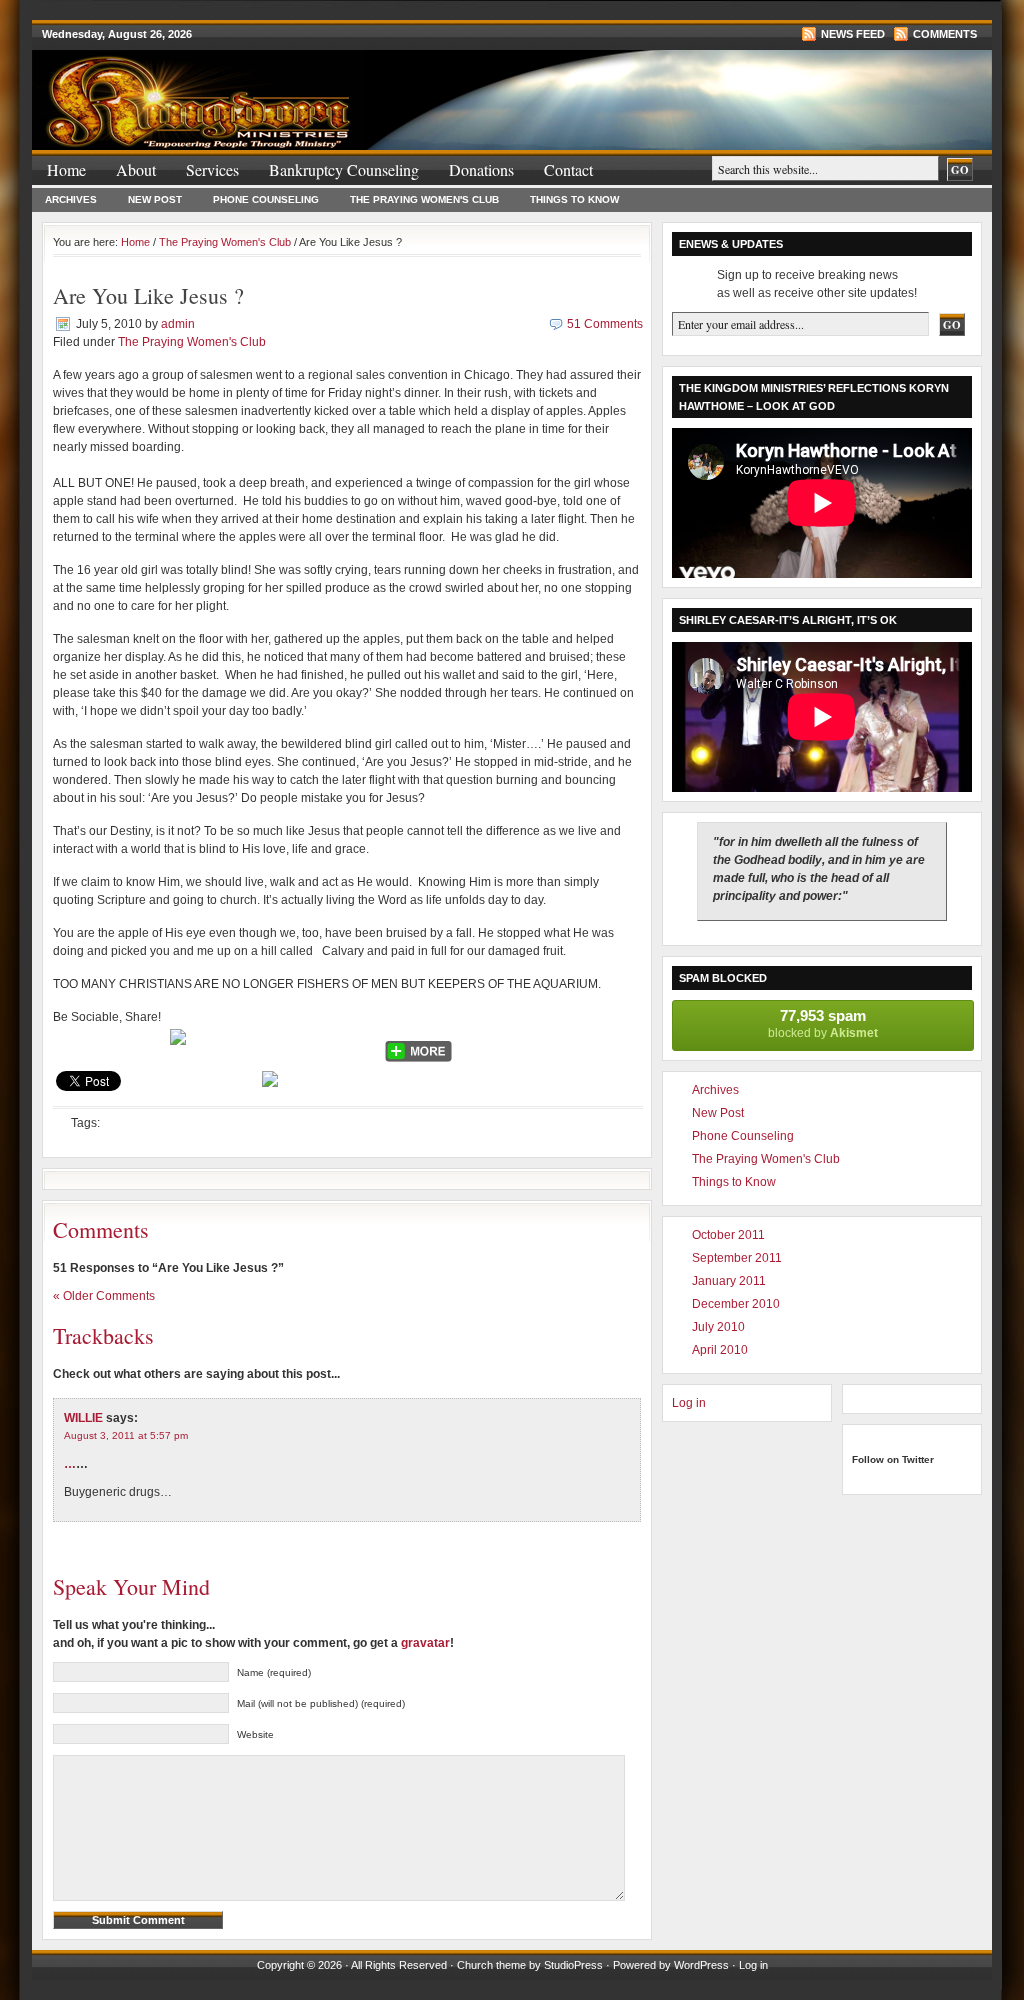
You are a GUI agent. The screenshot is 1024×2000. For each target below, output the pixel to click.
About (136, 169)
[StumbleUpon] (246, 1045)
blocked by (823, 1023)
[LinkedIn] (360, 1045)
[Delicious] (284, 1045)
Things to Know (574, 199)
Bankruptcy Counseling (344, 169)
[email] (148, 1045)
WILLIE (83, 1418)
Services (212, 169)
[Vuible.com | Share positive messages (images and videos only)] (178, 1041)
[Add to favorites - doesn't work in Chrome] (208, 1045)
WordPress (701, 1965)
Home (66, 169)
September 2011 (737, 1258)
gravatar (425, 1643)
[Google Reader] (322, 1045)
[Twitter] (72, 1045)
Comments (945, 34)
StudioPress (573, 1965)
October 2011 (728, 1235)
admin (178, 324)
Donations (481, 169)
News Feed (853, 34)
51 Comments (605, 324)
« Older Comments (104, 1296)
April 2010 (720, 1350)
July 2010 (718, 1327)
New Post (155, 199)
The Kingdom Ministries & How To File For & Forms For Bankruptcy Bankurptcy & (272, 89)
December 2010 (736, 1304)
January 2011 (729, 1281)
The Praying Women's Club (424, 199)
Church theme (491, 1965)
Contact (568, 169)
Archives (71, 199)
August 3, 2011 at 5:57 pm (126, 1435)
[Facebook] (110, 1045)
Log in (689, 1403)
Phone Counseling (266, 199)
